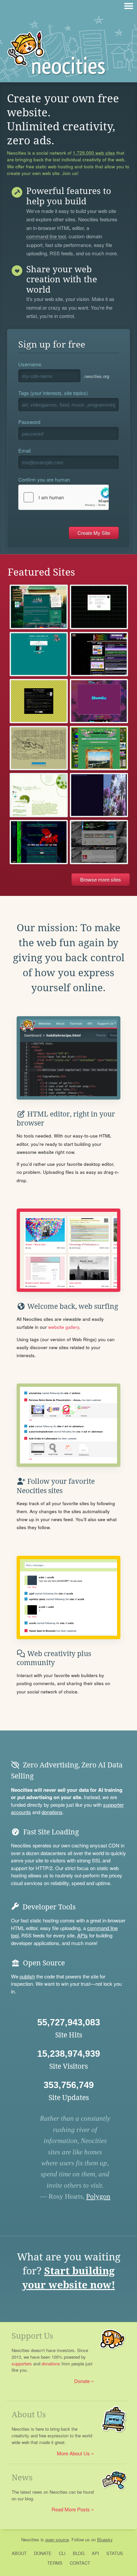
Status (115, 2553)
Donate (82, 2381)
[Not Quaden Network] (99, 748)
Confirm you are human (44, 479)
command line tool (46, 237)
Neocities (30, 2540)
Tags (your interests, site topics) (53, 393)
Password (29, 422)
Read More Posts (71, 2509)
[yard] (39, 748)
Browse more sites (101, 879)
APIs (82, 1935)
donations (52, 1812)
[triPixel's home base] (99, 654)
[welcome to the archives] (39, 701)
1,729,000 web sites (94, 153)
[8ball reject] (99, 607)
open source (57, 2540)
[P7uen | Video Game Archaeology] (99, 842)
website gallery (64, 1327)
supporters (22, 2364)
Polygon (98, 2196)
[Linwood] (39, 607)
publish (27, 1976)
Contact (80, 2563)
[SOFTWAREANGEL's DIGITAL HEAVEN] (39, 654)
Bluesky (105, 2540)
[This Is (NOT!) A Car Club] (99, 701)
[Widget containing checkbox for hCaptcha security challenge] (64, 497)
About (19, 2553)
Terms (55, 2563)
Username (30, 364)
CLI (62, 2553)
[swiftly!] (99, 795)
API (95, 2553)
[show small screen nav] (129, 6)
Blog (79, 2553)
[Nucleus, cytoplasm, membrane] (39, 795)
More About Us (73, 2453)
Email (24, 450)
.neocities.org (96, 376)
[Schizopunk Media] (39, 842)
